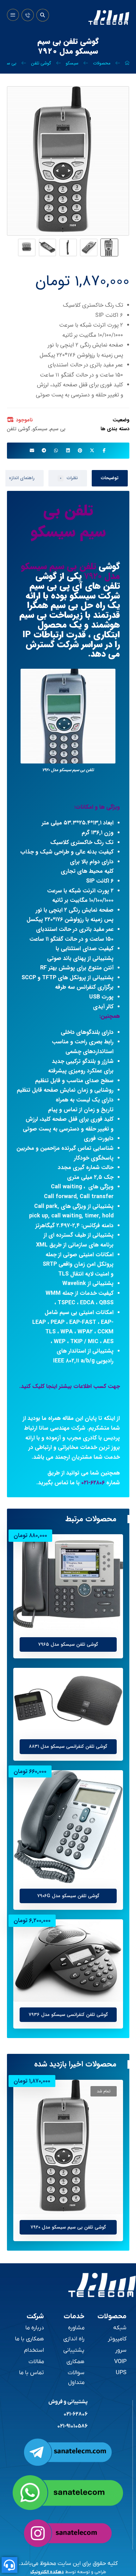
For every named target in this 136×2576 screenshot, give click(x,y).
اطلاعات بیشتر (91, 1681)
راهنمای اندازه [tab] (22, 478)
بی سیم (58, 429)
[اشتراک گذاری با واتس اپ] (56, 450)
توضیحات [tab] (110, 478)
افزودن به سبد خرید (86, 1547)
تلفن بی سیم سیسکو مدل (70, 572)
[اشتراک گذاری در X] (92, 450)
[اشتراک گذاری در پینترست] (80, 450)
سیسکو (40, 429)
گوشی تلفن (19, 429)
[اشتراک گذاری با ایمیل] (32, 450)
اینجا (52, 1386)
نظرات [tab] (69, 478)
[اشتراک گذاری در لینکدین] (68, 450)
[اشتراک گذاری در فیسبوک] (104, 450)
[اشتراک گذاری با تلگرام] (44, 450)
